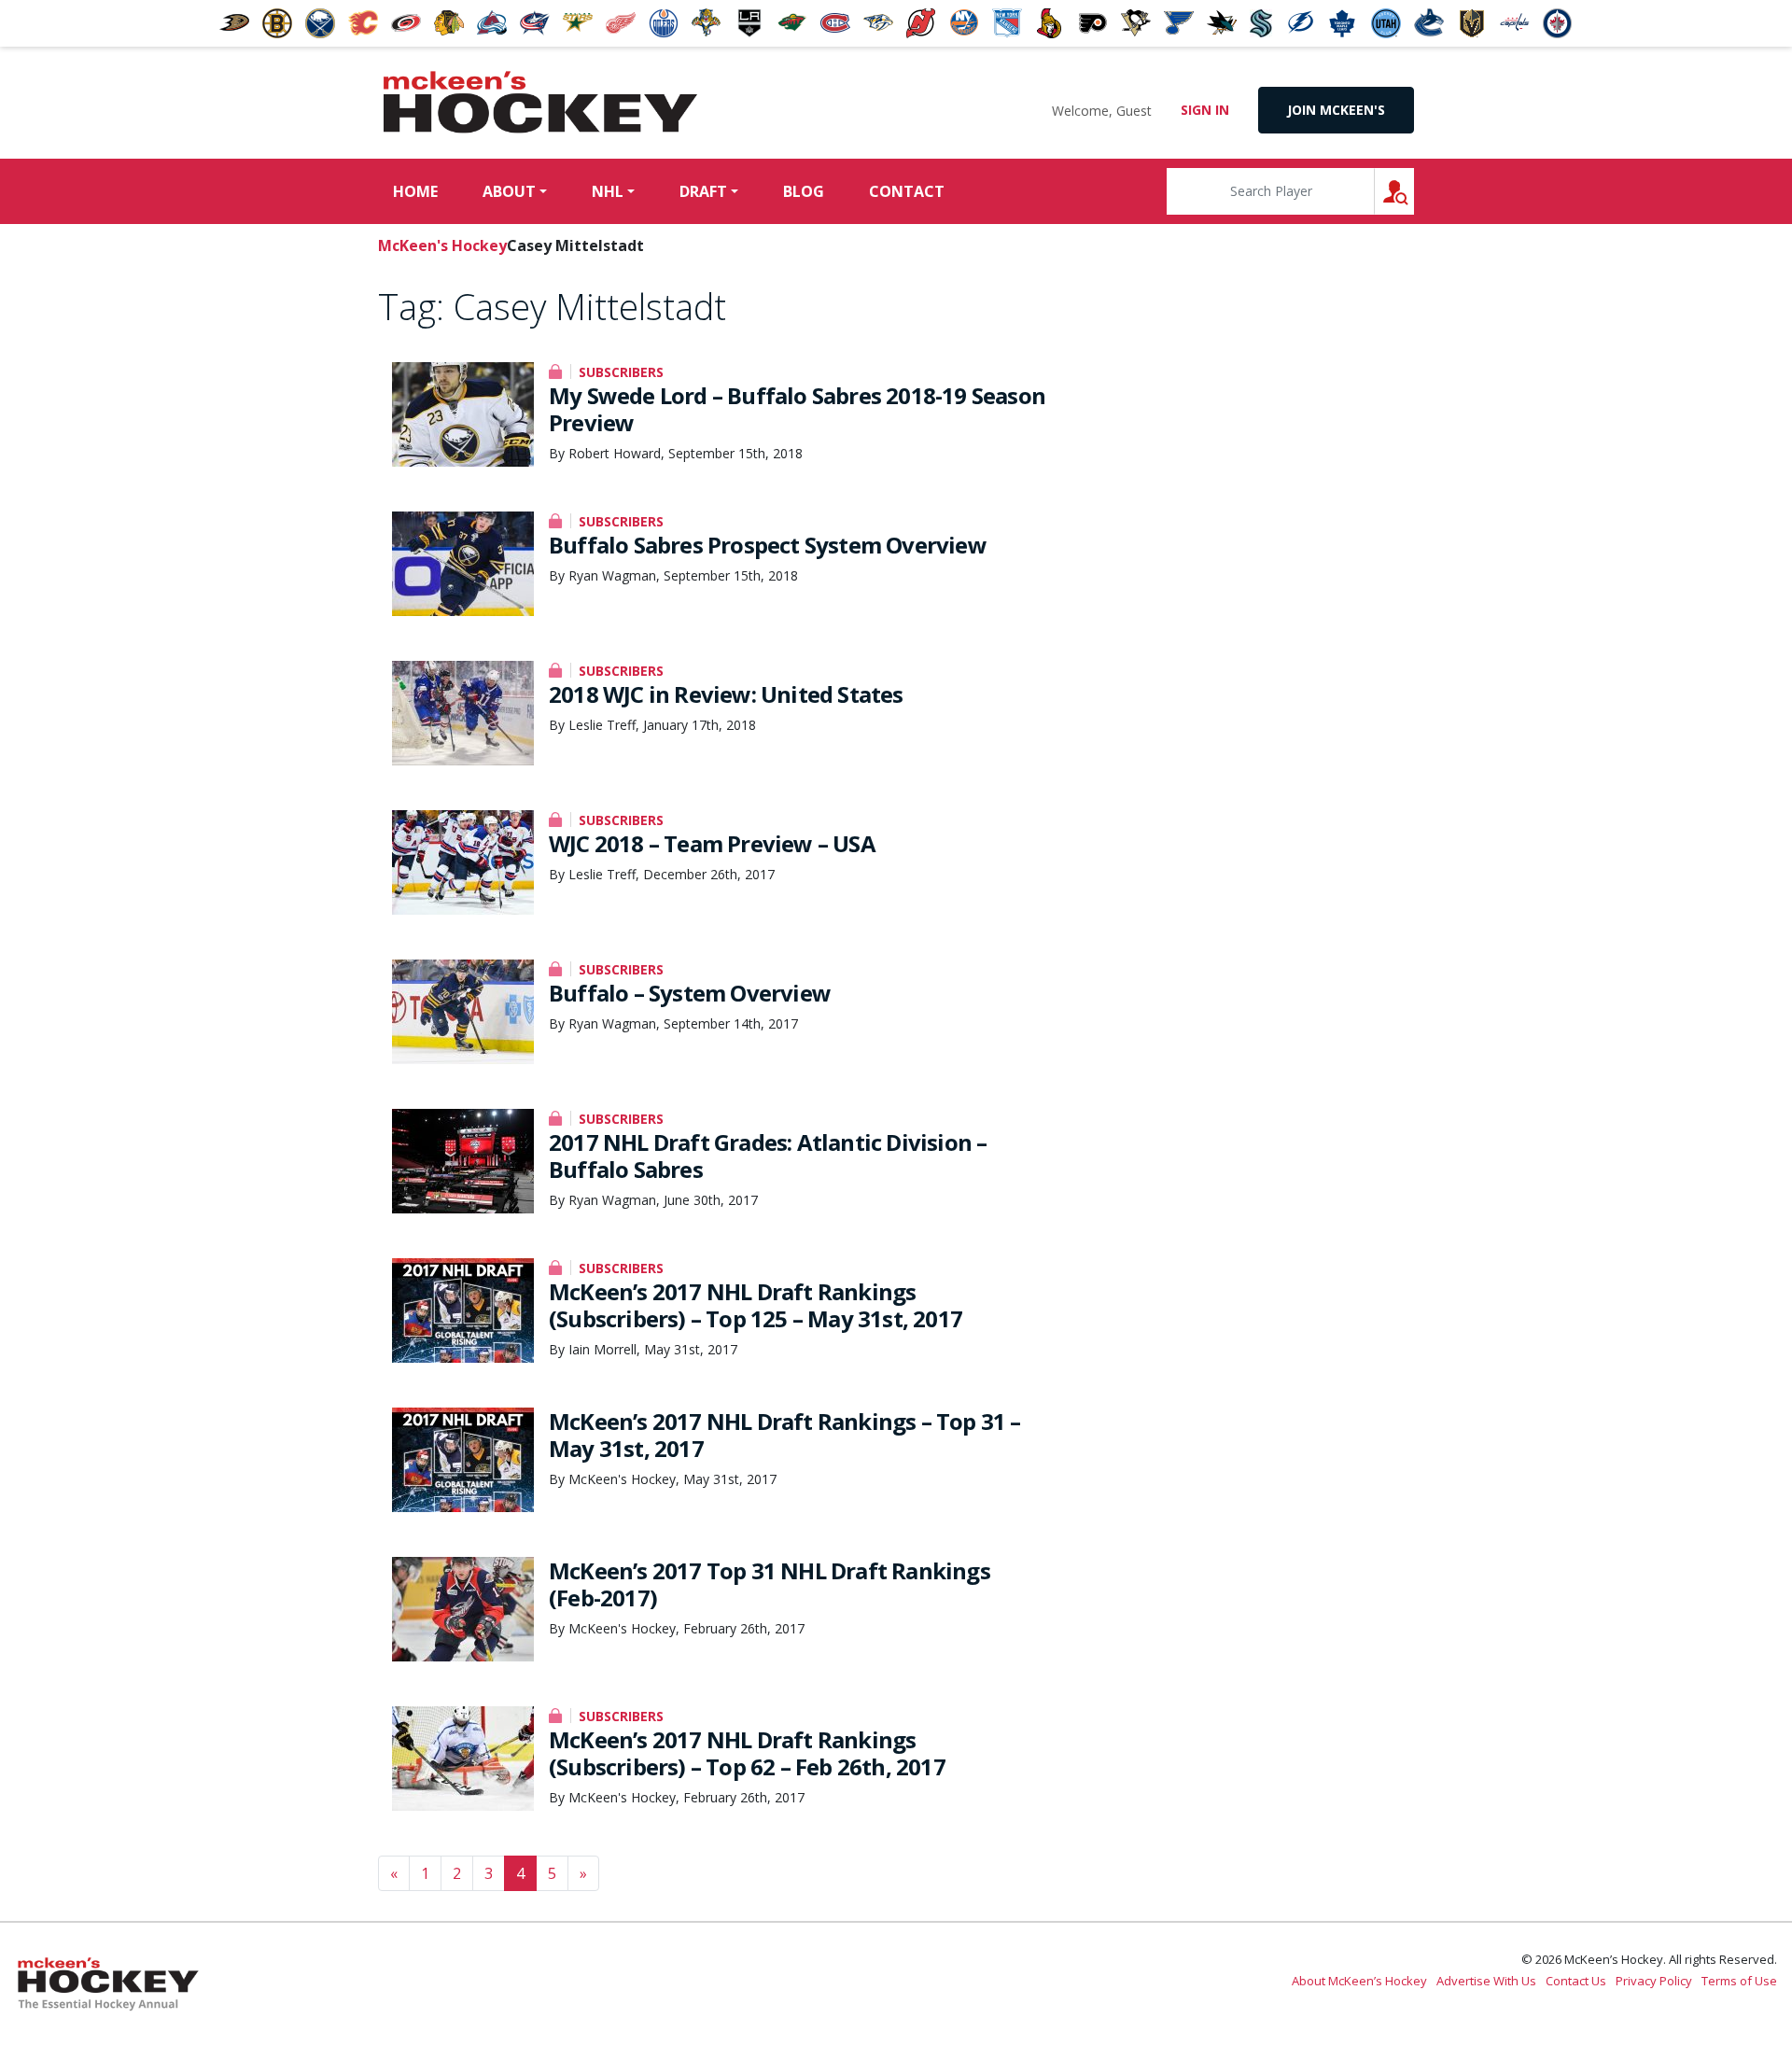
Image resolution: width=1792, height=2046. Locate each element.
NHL (608, 191)
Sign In (1205, 110)
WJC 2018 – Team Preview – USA (712, 843)
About (509, 191)
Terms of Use (1739, 1981)
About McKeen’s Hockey (1359, 1981)
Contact (907, 191)
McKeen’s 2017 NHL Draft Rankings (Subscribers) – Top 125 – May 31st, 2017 (756, 1305)
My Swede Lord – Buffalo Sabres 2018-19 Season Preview (797, 409)
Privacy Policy (1654, 1981)
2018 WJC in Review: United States (726, 694)
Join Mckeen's (1336, 110)
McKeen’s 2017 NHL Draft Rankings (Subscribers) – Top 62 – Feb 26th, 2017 (747, 1753)
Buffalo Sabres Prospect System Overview (768, 545)
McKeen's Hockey (540, 103)
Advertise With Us (1486, 1981)
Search (1414, 191)
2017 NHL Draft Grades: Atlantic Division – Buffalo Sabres (768, 1156)
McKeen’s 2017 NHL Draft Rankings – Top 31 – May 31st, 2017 (785, 1435)
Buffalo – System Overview (690, 993)
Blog (804, 191)
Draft (703, 191)
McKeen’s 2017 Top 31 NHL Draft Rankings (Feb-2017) (770, 1584)
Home (415, 191)
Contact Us (1576, 1981)
